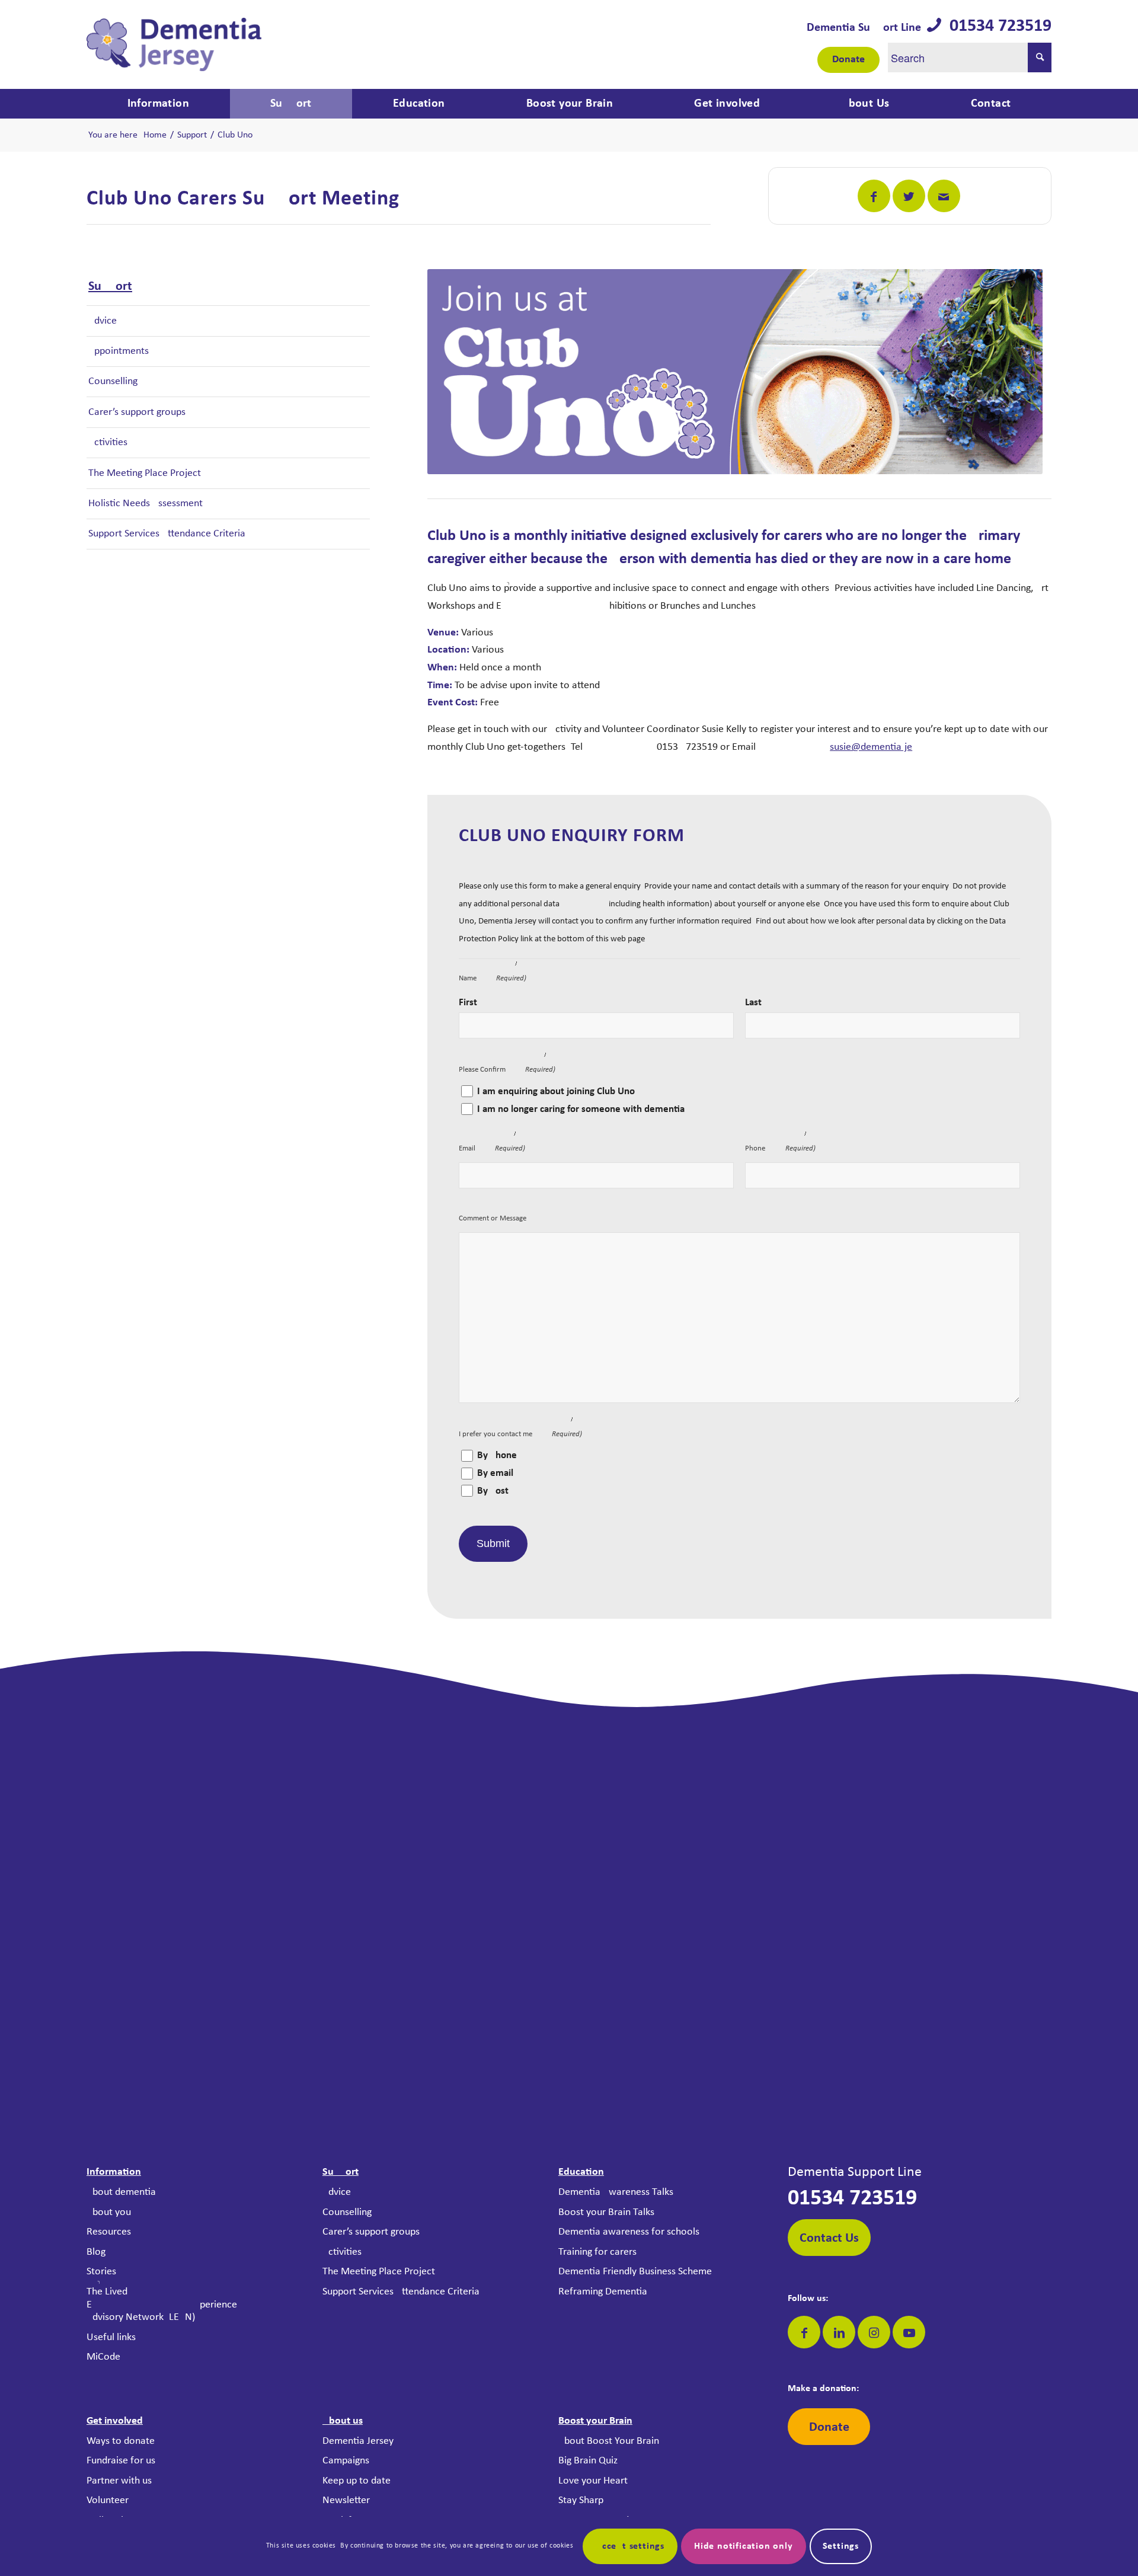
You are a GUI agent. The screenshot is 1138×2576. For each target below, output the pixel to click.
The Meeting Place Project (145, 473)
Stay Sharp (581, 2500)
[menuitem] (158, 104)
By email (495, 1474)
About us (343, 2421)
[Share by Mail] (944, 196)
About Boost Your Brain (609, 2441)
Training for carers (597, 2252)
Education (581, 2172)
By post (493, 1491)
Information (114, 2172)
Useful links (111, 2337)
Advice (103, 321)
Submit (493, 1543)
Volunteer (108, 2500)
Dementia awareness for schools (629, 2232)
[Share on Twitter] (909, 196)
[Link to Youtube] (909, 2332)
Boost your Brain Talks (606, 2212)
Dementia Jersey (358, 2441)
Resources (109, 2232)
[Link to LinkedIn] (839, 2332)
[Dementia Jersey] (174, 44)
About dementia (121, 2192)
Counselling (113, 381)
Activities (108, 442)
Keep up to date (357, 2481)
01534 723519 (996, 26)
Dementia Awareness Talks (616, 2192)
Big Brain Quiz (588, 2461)
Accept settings (630, 2546)
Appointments (119, 351)
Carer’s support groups (137, 412)
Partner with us (119, 2481)
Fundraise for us (121, 2461)
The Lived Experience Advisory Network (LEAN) (162, 2305)
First (468, 1003)
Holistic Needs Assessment (146, 504)
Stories (101, 2272)
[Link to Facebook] (804, 2332)
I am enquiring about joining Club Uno (556, 1092)
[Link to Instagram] (874, 2332)
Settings (841, 2546)
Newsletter (346, 2500)
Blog (96, 2252)
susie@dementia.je (871, 747)
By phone (497, 1456)
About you (109, 2212)
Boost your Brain (595, 2421)
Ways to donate (121, 2441)
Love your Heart (593, 2481)
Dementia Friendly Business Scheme (635, 2272)
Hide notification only (744, 2546)
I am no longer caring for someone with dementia (581, 1110)
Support (110, 287)
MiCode (103, 2357)
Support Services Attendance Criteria (167, 534)
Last (753, 1003)
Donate (848, 60)
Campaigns (346, 2461)
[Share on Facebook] (874, 196)
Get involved (115, 2421)
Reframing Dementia (603, 2292)
